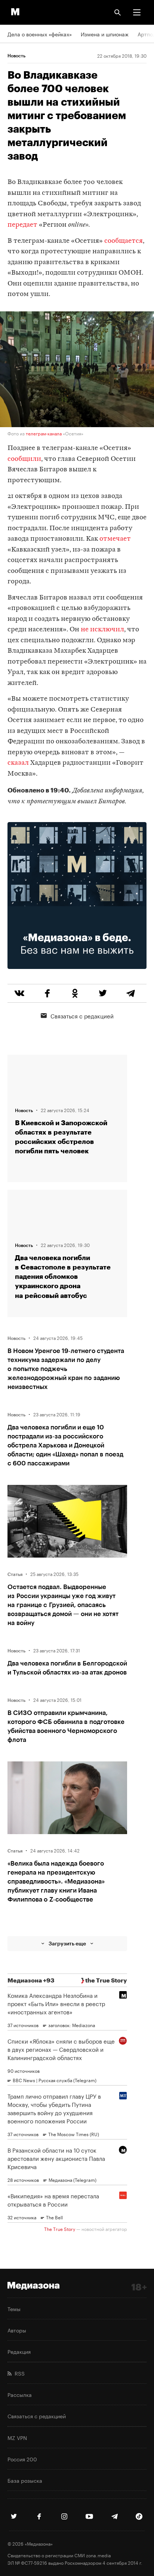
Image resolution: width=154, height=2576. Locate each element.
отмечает (115, 539)
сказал (18, 763)
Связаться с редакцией (82, 1015)
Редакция (19, 2351)
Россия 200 (22, 2459)
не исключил (102, 630)
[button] (137, 12)
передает (22, 225)
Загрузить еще (67, 1943)
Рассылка (20, 2394)
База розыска (25, 2480)
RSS (18, 2373)
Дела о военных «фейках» (40, 34)
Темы (14, 2308)
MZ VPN (17, 2437)
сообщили (24, 459)
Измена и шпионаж (105, 34)
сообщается (124, 241)
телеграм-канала (44, 433)
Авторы (17, 2330)
